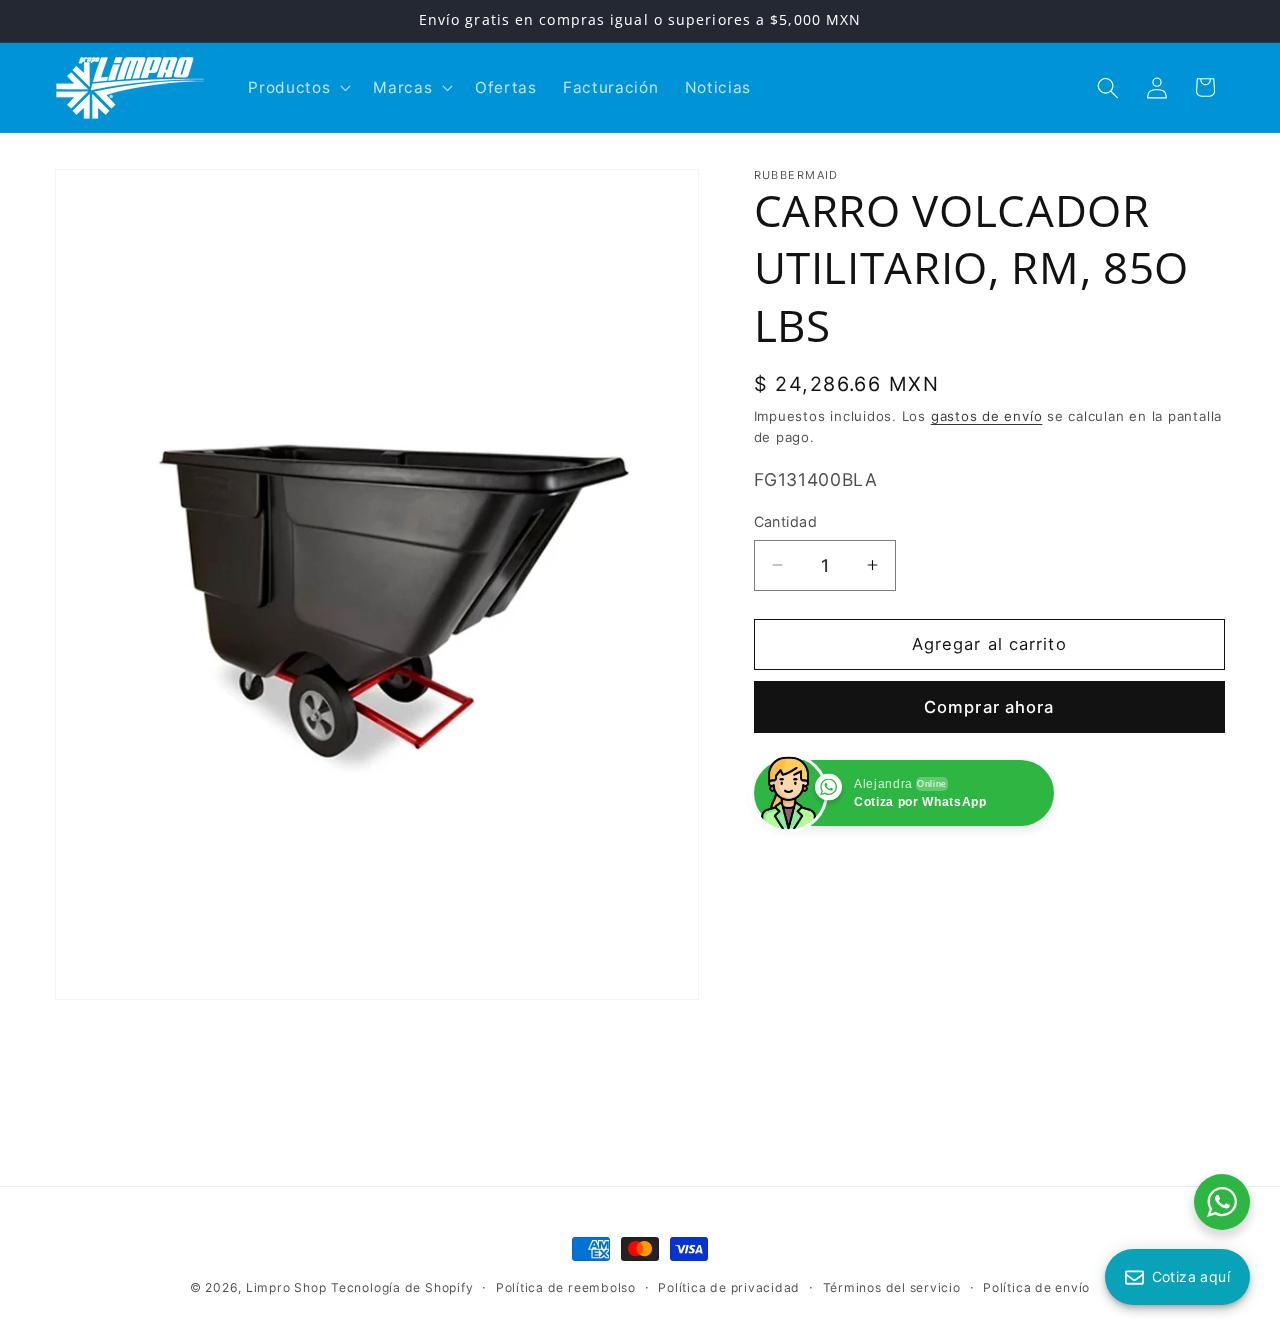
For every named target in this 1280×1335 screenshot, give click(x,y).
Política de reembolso (566, 1287)
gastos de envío (987, 416)
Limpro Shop (286, 1287)
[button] (297, 88)
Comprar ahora (989, 707)
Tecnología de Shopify (402, 1287)
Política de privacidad (729, 1287)
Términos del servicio (892, 1287)
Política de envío (1036, 1287)
